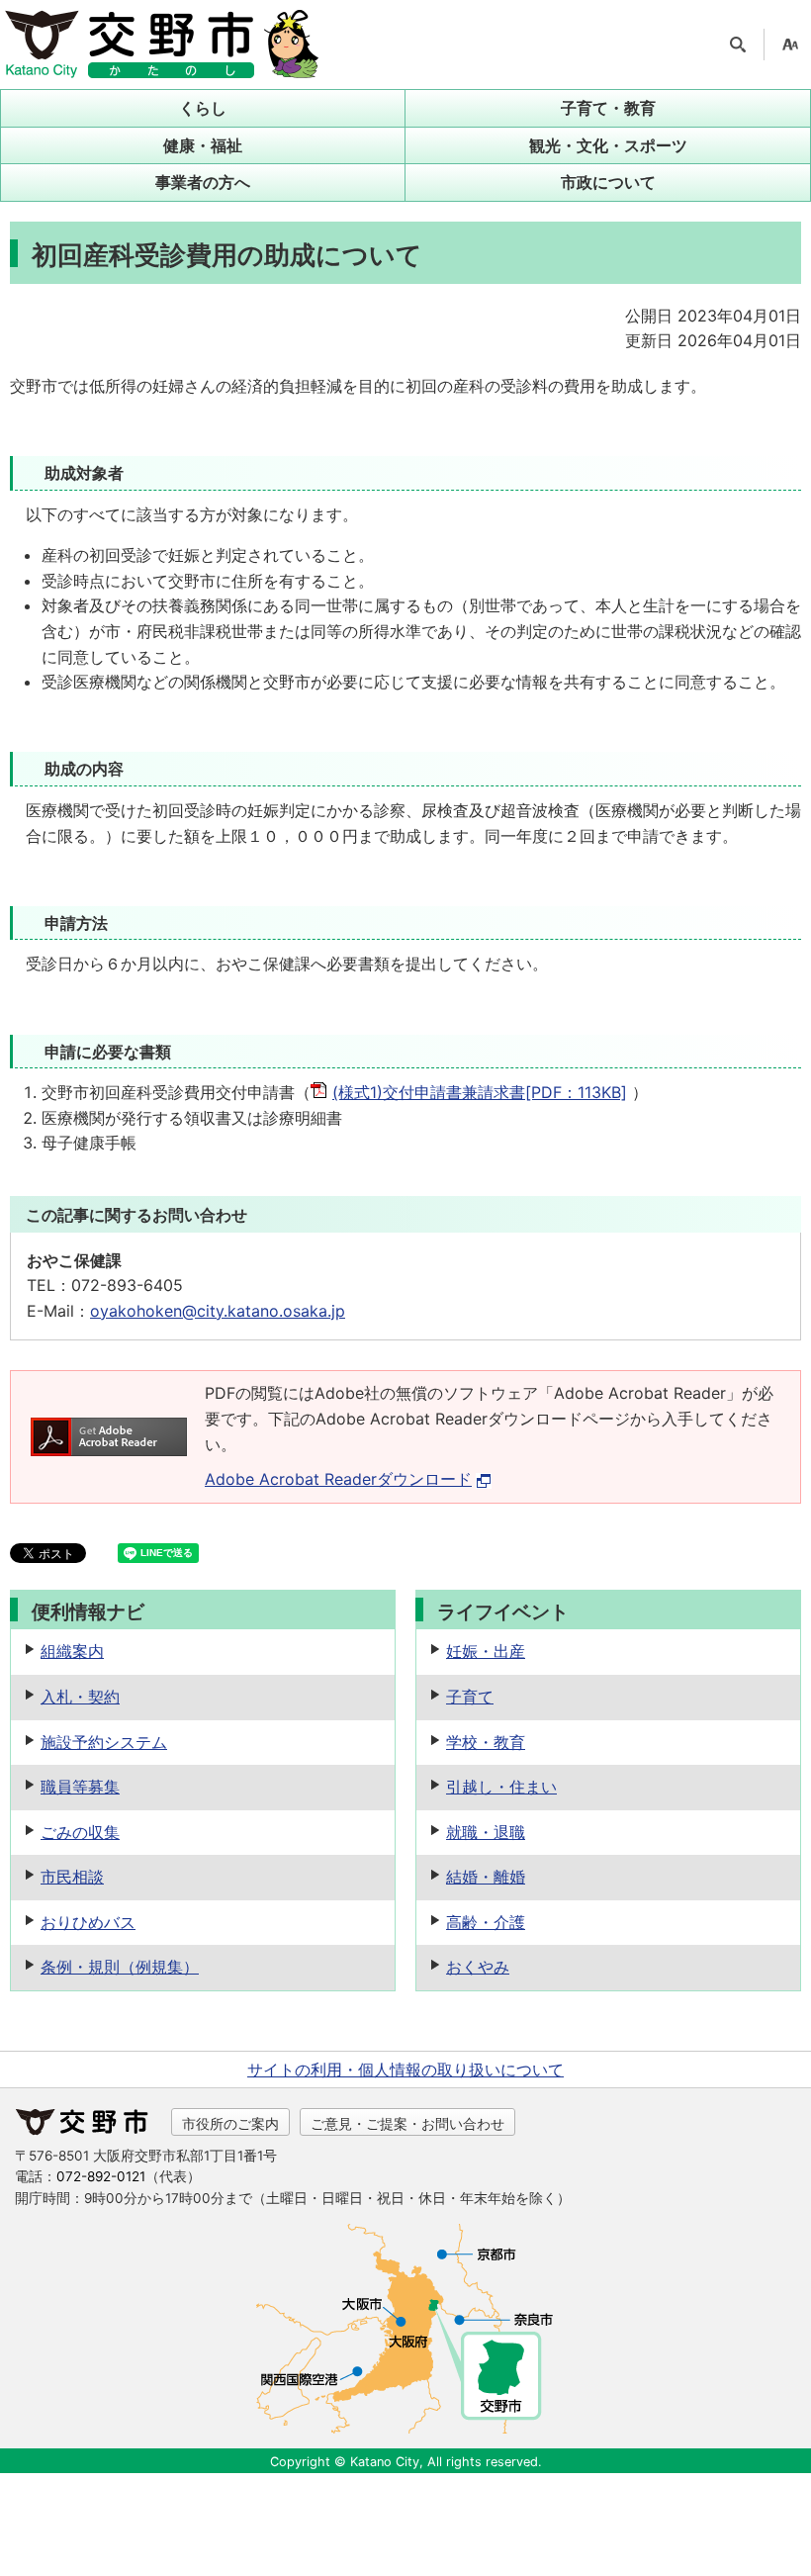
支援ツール (790, 45)
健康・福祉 (203, 145)
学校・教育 (486, 1742)
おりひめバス (88, 1922)
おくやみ (478, 1967)
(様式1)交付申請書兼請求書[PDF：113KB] (480, 1092)
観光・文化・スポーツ (608, 145)
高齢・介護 (486, 1922)
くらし (203, 108)
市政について (608, 182)
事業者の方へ (203, 182)
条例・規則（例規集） (120, 1967)
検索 (738, 45)
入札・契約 (80, 1697)
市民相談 (72, 1877)
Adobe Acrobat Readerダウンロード (338, 1479)
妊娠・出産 (486, 1651)
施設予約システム (104, 1742)
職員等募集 (80, 1787)
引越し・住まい (501, 1787)
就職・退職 (486, 1832)
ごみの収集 (80, 1832)
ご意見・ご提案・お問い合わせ (407, 2123)
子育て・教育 (608, 108)
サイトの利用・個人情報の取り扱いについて (405, 2070)
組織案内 (72, 1651)
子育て (470, 1697)
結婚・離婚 (486, 1877)
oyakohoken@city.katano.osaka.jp (218, 1311)
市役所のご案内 (230, 2123)
